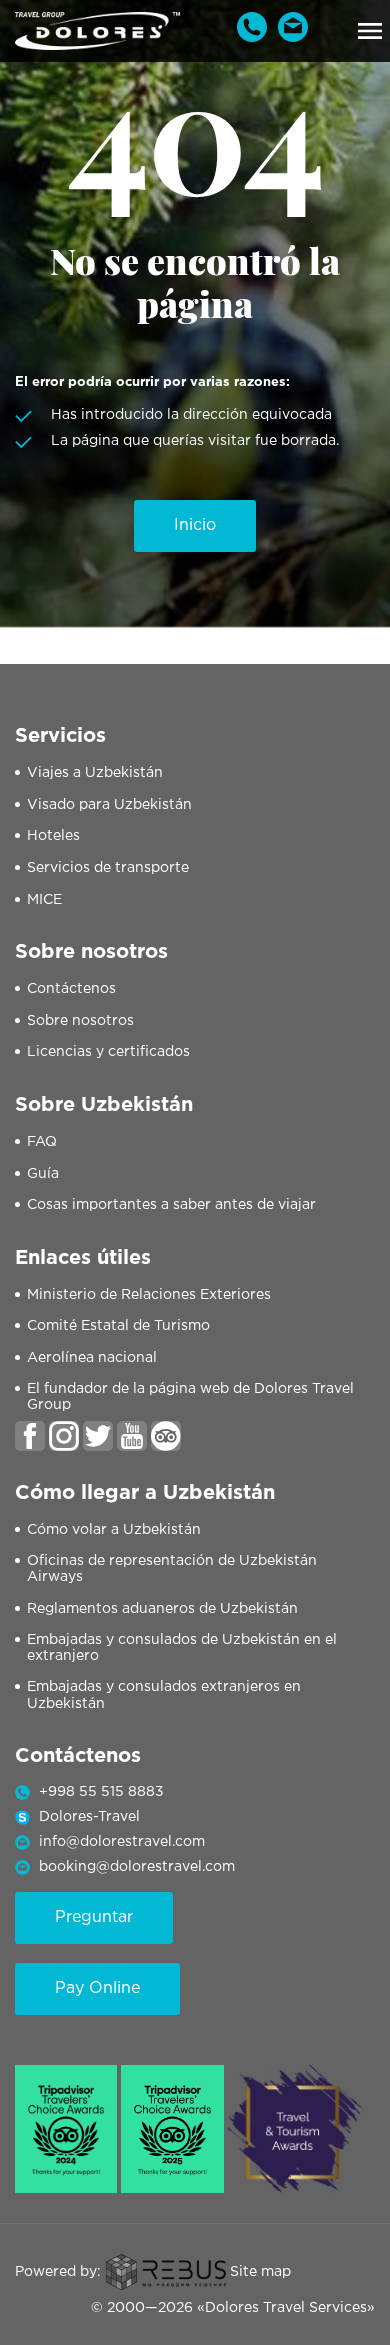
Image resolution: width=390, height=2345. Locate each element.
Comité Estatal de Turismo (118, 1326)
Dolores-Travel (89, 1817)
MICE (44, 900)
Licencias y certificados (108, 1052)
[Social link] (30, 1436)
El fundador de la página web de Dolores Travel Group (190, 1397)
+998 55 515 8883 (101, 1792)
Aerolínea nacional (92, 1358)
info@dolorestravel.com (122, 1842)
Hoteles (53, 836)
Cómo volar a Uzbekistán (114, 1530)
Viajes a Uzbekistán (95, 773)
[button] (370, 31)
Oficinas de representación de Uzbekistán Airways (172, 1569)
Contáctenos (71, 989)
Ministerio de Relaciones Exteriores (149, 1295)
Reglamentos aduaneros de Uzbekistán (162, 1609)
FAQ (42, 1142)
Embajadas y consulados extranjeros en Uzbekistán (164, 1695)
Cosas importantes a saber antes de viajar (171, 1205)
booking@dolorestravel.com (137, 1867)
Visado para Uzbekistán (109, 805)
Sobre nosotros (80, 1021)
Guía (43, 1174)
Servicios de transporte (108, 868)
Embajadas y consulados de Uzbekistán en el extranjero (182, 1648)
